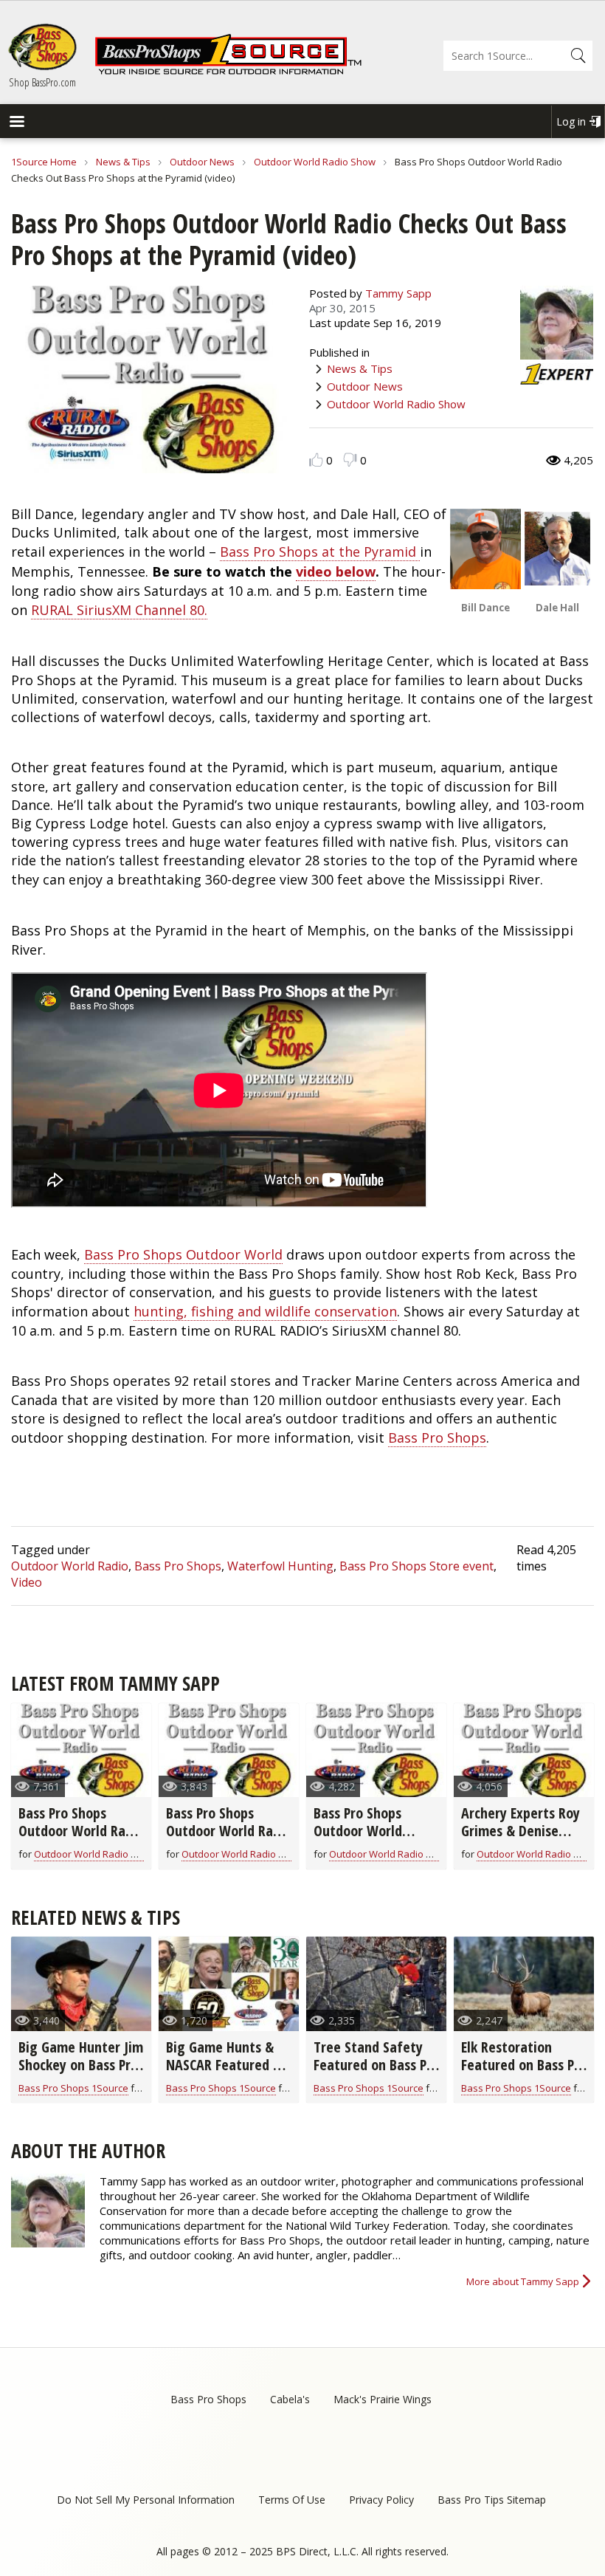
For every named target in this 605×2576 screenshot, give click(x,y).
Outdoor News (202, 162)
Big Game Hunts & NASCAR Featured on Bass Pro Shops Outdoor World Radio (229, 2074)
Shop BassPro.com (42, 82)
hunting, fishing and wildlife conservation (265, 1311)
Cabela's (290, 2399)
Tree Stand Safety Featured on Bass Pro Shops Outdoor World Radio (376, 2074)
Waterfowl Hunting (280, 1566)
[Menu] (16, 123)
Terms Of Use (292, 2500)
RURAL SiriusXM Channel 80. (119, 610)
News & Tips (123, 162)
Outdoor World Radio (70, 1566)
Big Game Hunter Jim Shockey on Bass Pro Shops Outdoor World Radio (81, 2074)
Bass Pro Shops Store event (416, 1566)
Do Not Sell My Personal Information (146, 2500)
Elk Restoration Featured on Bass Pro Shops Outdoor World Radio (524, 2074)
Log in (571, 121)
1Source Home (44, 162)
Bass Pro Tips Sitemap (492, 2500)
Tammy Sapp (398, 293)
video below (336, 571)
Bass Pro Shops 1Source (73, 2088)
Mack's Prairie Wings (383, 2399)
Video (27, 1582)
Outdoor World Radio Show (315, 162)
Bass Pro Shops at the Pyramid (320, 552)
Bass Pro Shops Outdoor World (183, 1254)
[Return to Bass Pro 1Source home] (228, 72)
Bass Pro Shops (437, 1438)
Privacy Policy (381, 2500)
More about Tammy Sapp (523, 2281)
